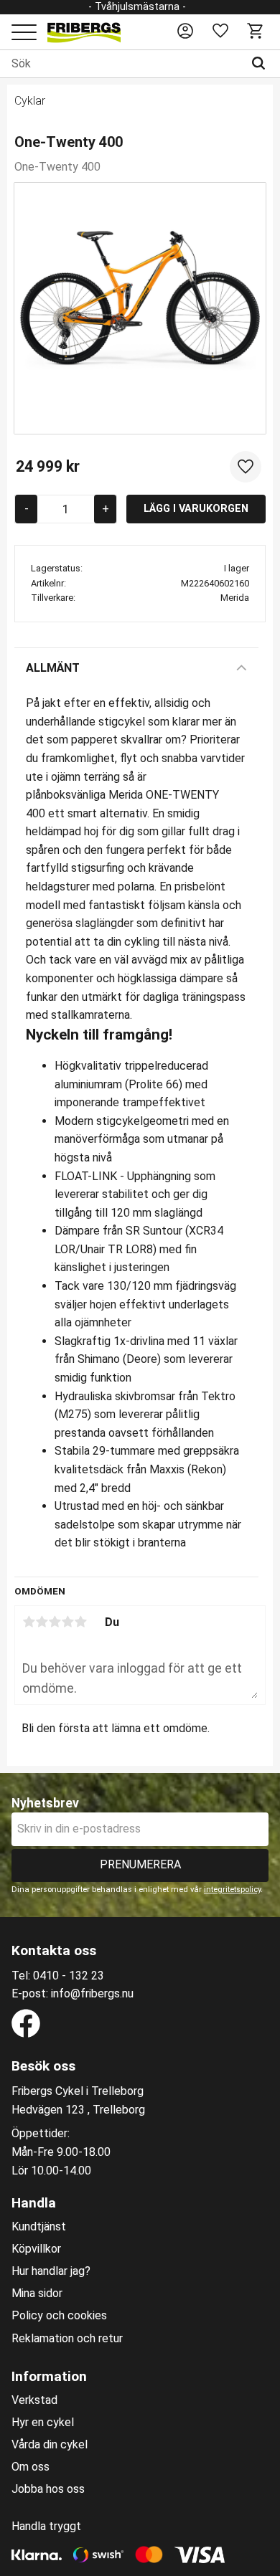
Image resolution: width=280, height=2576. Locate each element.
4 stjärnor (67, 1622)
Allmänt (53, 668)
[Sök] (262, 64)
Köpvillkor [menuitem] (36, 2249)
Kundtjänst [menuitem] (39, 2227)
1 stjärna (29, 1622)
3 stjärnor (55, 1622)
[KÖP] (196, 509)
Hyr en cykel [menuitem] (43, 2423)
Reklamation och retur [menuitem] (67, 2339)
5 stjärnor (80, 1622)
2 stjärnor (42, 1622)
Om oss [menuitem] (31, 2467)
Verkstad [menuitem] (34, 2400)
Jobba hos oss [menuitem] (48, 2489)
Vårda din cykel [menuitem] (50, 2445)
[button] (24, 33)
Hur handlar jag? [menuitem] (51, 2271)
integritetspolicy (232, 1890)
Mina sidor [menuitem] (37, 2294)
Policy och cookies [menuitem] (59, 2316)
